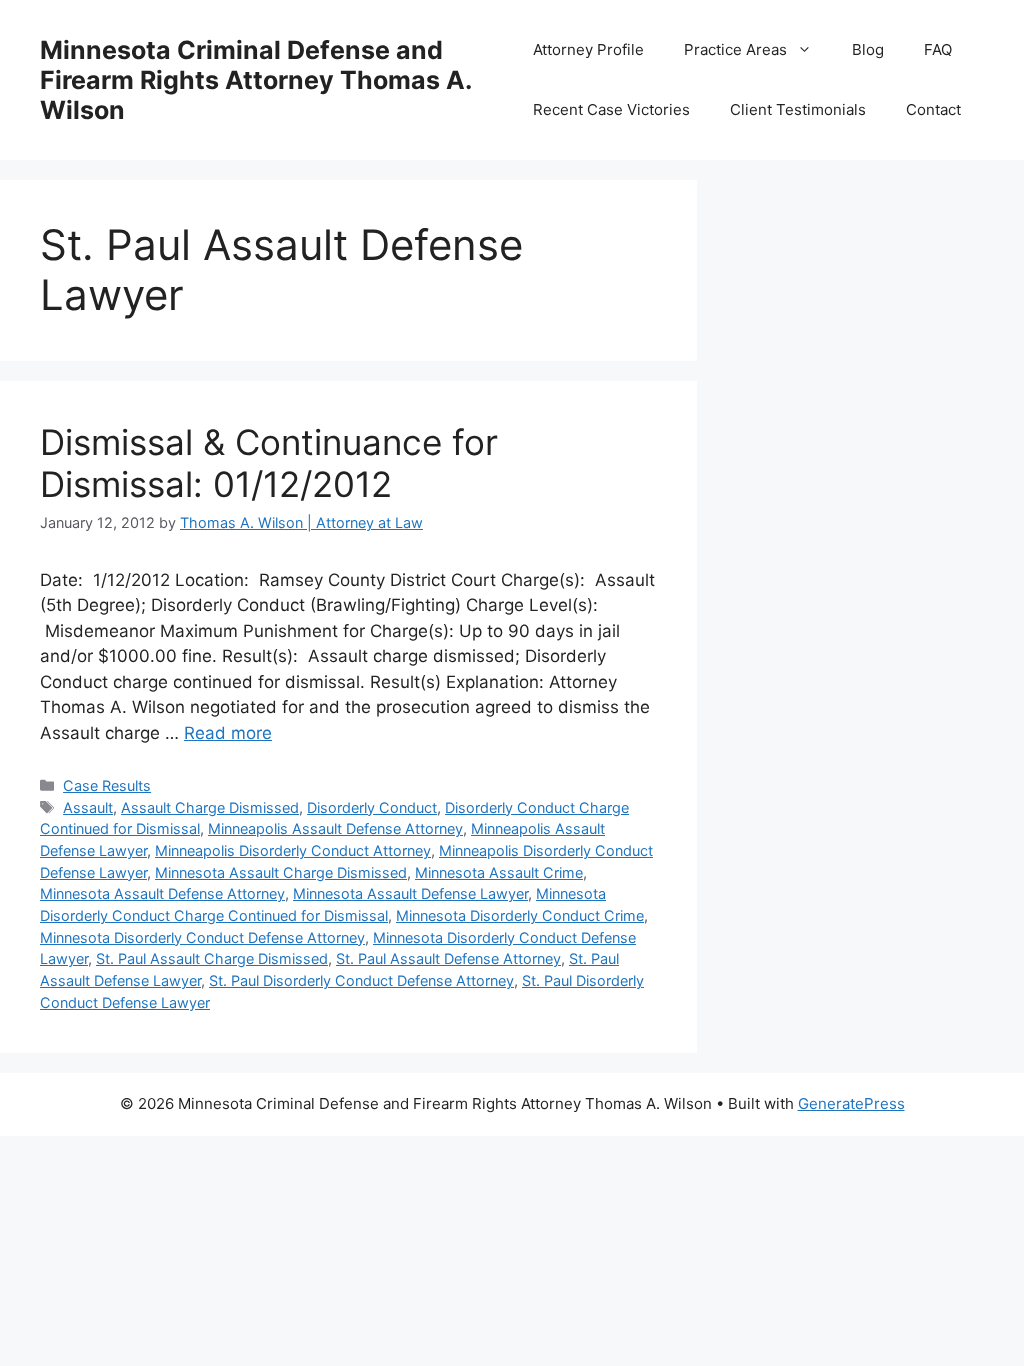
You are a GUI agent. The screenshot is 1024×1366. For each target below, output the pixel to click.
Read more (228, 733)
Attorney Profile (588, 49)
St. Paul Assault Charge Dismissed (212, 958)
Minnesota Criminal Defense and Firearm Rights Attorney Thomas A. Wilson (255, 80)
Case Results (107, 785)
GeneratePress (851, 1103)
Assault (88, 807)
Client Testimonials (798, 109)
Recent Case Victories (611, 109)
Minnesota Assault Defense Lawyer (410, 893)
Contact (933, 109)
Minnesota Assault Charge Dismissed (281, 872)
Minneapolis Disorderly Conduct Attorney (293, 850)
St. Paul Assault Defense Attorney (448, 958)
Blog (868, 49)
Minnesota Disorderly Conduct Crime (520, 915)
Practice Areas (735, 49)
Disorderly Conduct (372, 807)
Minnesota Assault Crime (499, 872)
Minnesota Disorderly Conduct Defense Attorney (202, 937)
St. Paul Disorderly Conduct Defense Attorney (361, 980)
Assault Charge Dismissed (210, 807)
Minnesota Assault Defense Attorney (162, 893)
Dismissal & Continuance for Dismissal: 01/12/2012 (269, 463)
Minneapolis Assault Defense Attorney (335, 828)
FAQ (938, 49)
